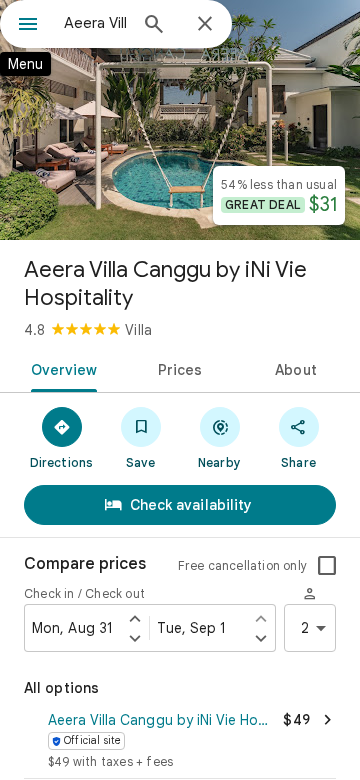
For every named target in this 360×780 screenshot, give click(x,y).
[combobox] (95, 23)
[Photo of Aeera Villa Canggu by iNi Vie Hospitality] (180, 120)
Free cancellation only (242, 565)
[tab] (59, 368)
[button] (180, 742)
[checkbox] (327, 566)
